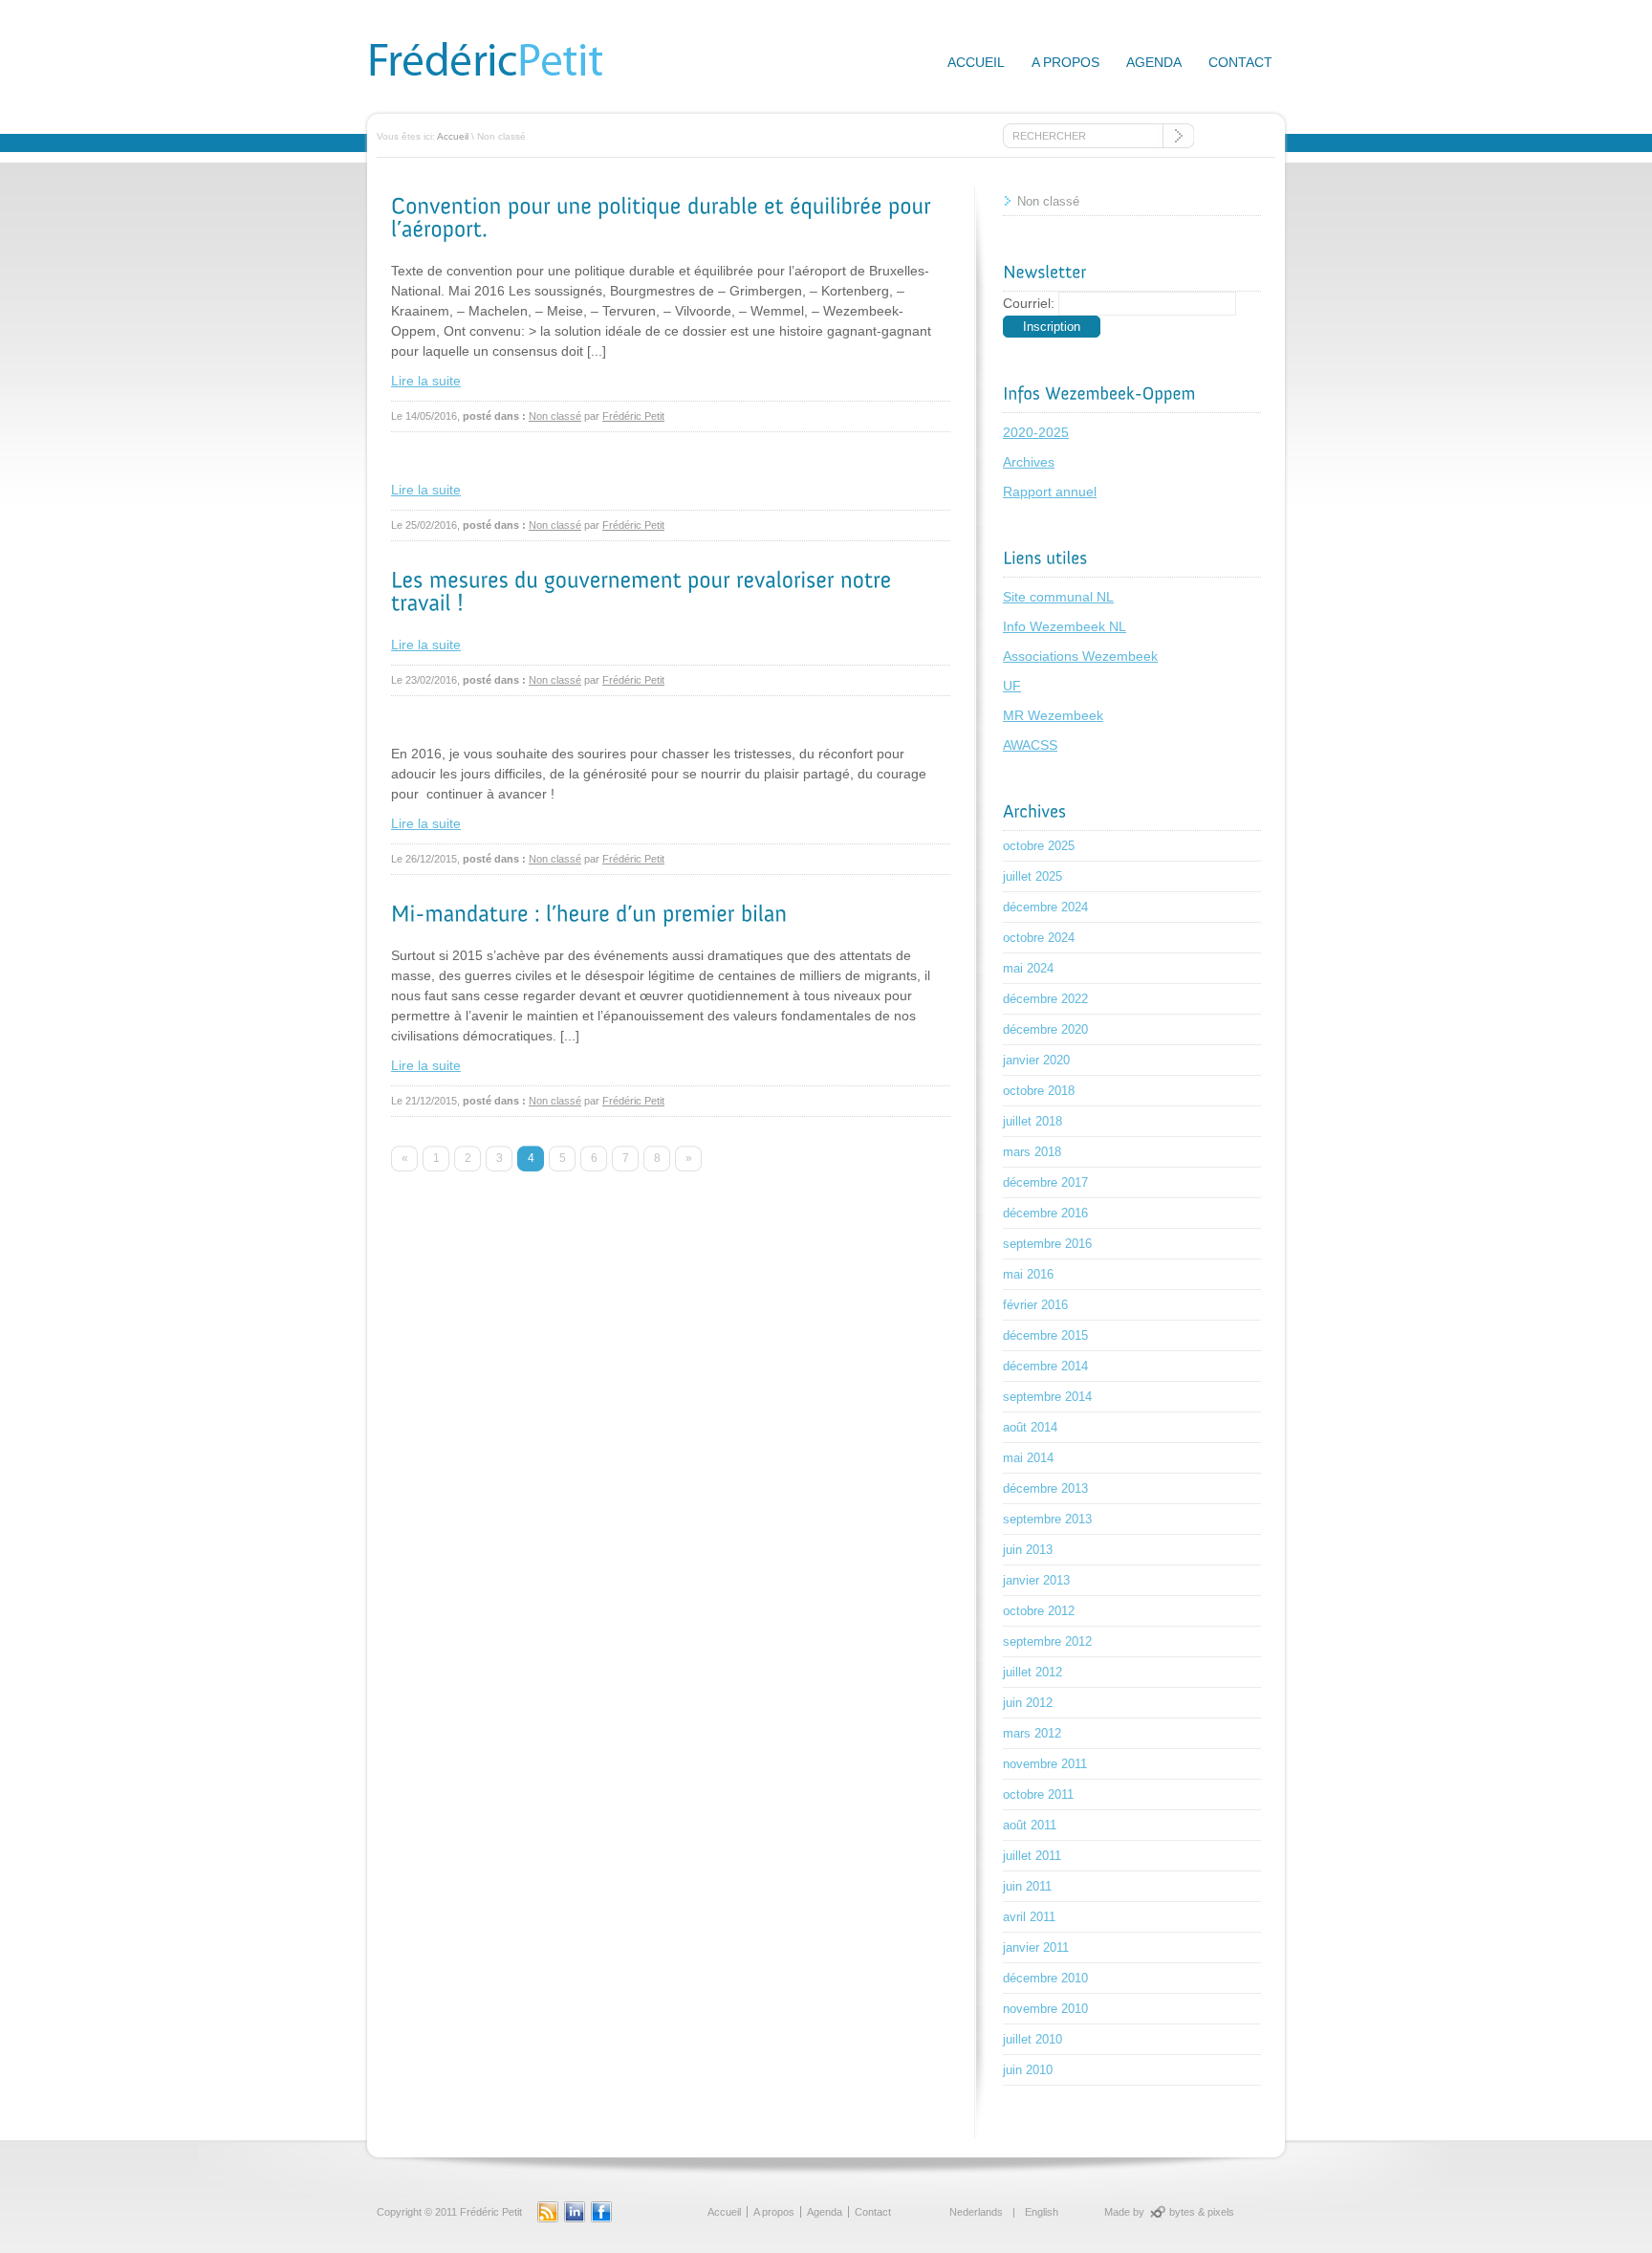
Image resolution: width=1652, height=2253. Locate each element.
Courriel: (1029, 303)
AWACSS (1030, 745)
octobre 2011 (1038, 1794)
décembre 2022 (1045, 999)
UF (1012, 686)
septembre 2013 (1047, 1519)
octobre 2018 (1039, 1091)
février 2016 (1035, 1305)
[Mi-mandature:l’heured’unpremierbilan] (589, 913)
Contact (1240, 62)
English (1042, 2212)
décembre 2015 (1045, 1335)
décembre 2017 (1045, 1182)
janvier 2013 (1036, 1580)
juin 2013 (1028, 1550)
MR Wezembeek (1053, 715)
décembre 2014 (1045, 1366)
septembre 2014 (1047, 1397)
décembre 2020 (1045, 1029)
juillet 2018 (1032, 1121)
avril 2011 (1029, 1917)
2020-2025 (1036, 432)
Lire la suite (426, 381)
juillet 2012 (1032, 1672)
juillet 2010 (1032, 2039)
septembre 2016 (1047, 1244)
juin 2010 (1028, 2070)
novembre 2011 (1045, 1764)
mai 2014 (1028, 1458)
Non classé (555, 416)
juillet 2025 (1032, 876)
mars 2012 (1032, 1733)
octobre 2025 (1039, 846)
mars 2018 (1032, 1152)
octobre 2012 (1039, 1611)
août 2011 (1030, 1825)
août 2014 (1030, 1427)
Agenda (1154, 62)
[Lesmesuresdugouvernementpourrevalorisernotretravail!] (644, 591)
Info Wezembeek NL (1065, 626)
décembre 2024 (1045, 907)
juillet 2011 (1032, 1856)
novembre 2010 (1045, 2009)
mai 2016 (1028, 1274)
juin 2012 (1028, 1703)
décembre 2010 (1045, 1978)
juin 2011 (1027, 1886)
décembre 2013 (1045, 1488)
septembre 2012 (1047, 1641)
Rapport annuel (1050, 492)
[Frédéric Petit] (511, 80)
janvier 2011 (1036, 1947)
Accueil (976, 62)
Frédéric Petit (633, 416)
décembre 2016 (1045, 1213)
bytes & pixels (1202, 2212)
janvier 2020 (1036, 1060)
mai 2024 (1028, 968)
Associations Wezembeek (1080, 656)
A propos (1065, 62)
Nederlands (976, 2212)
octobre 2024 (1039, 938)
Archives (1029, 462)
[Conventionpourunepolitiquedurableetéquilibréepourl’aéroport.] (664, 217)
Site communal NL (1058, 597)
